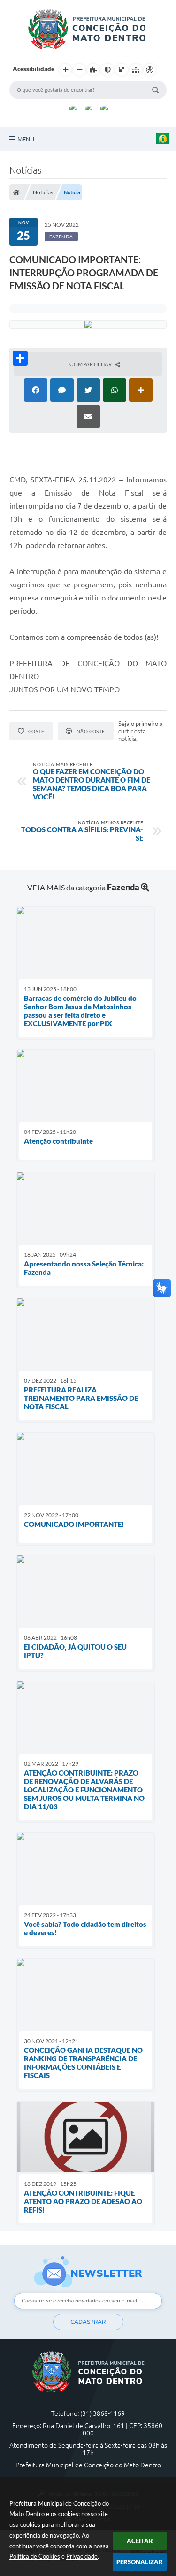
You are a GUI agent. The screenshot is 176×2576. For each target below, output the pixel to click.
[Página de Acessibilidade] (150, 70)
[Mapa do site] (136, 70)
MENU (26, 139)
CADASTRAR (88, 2322)
